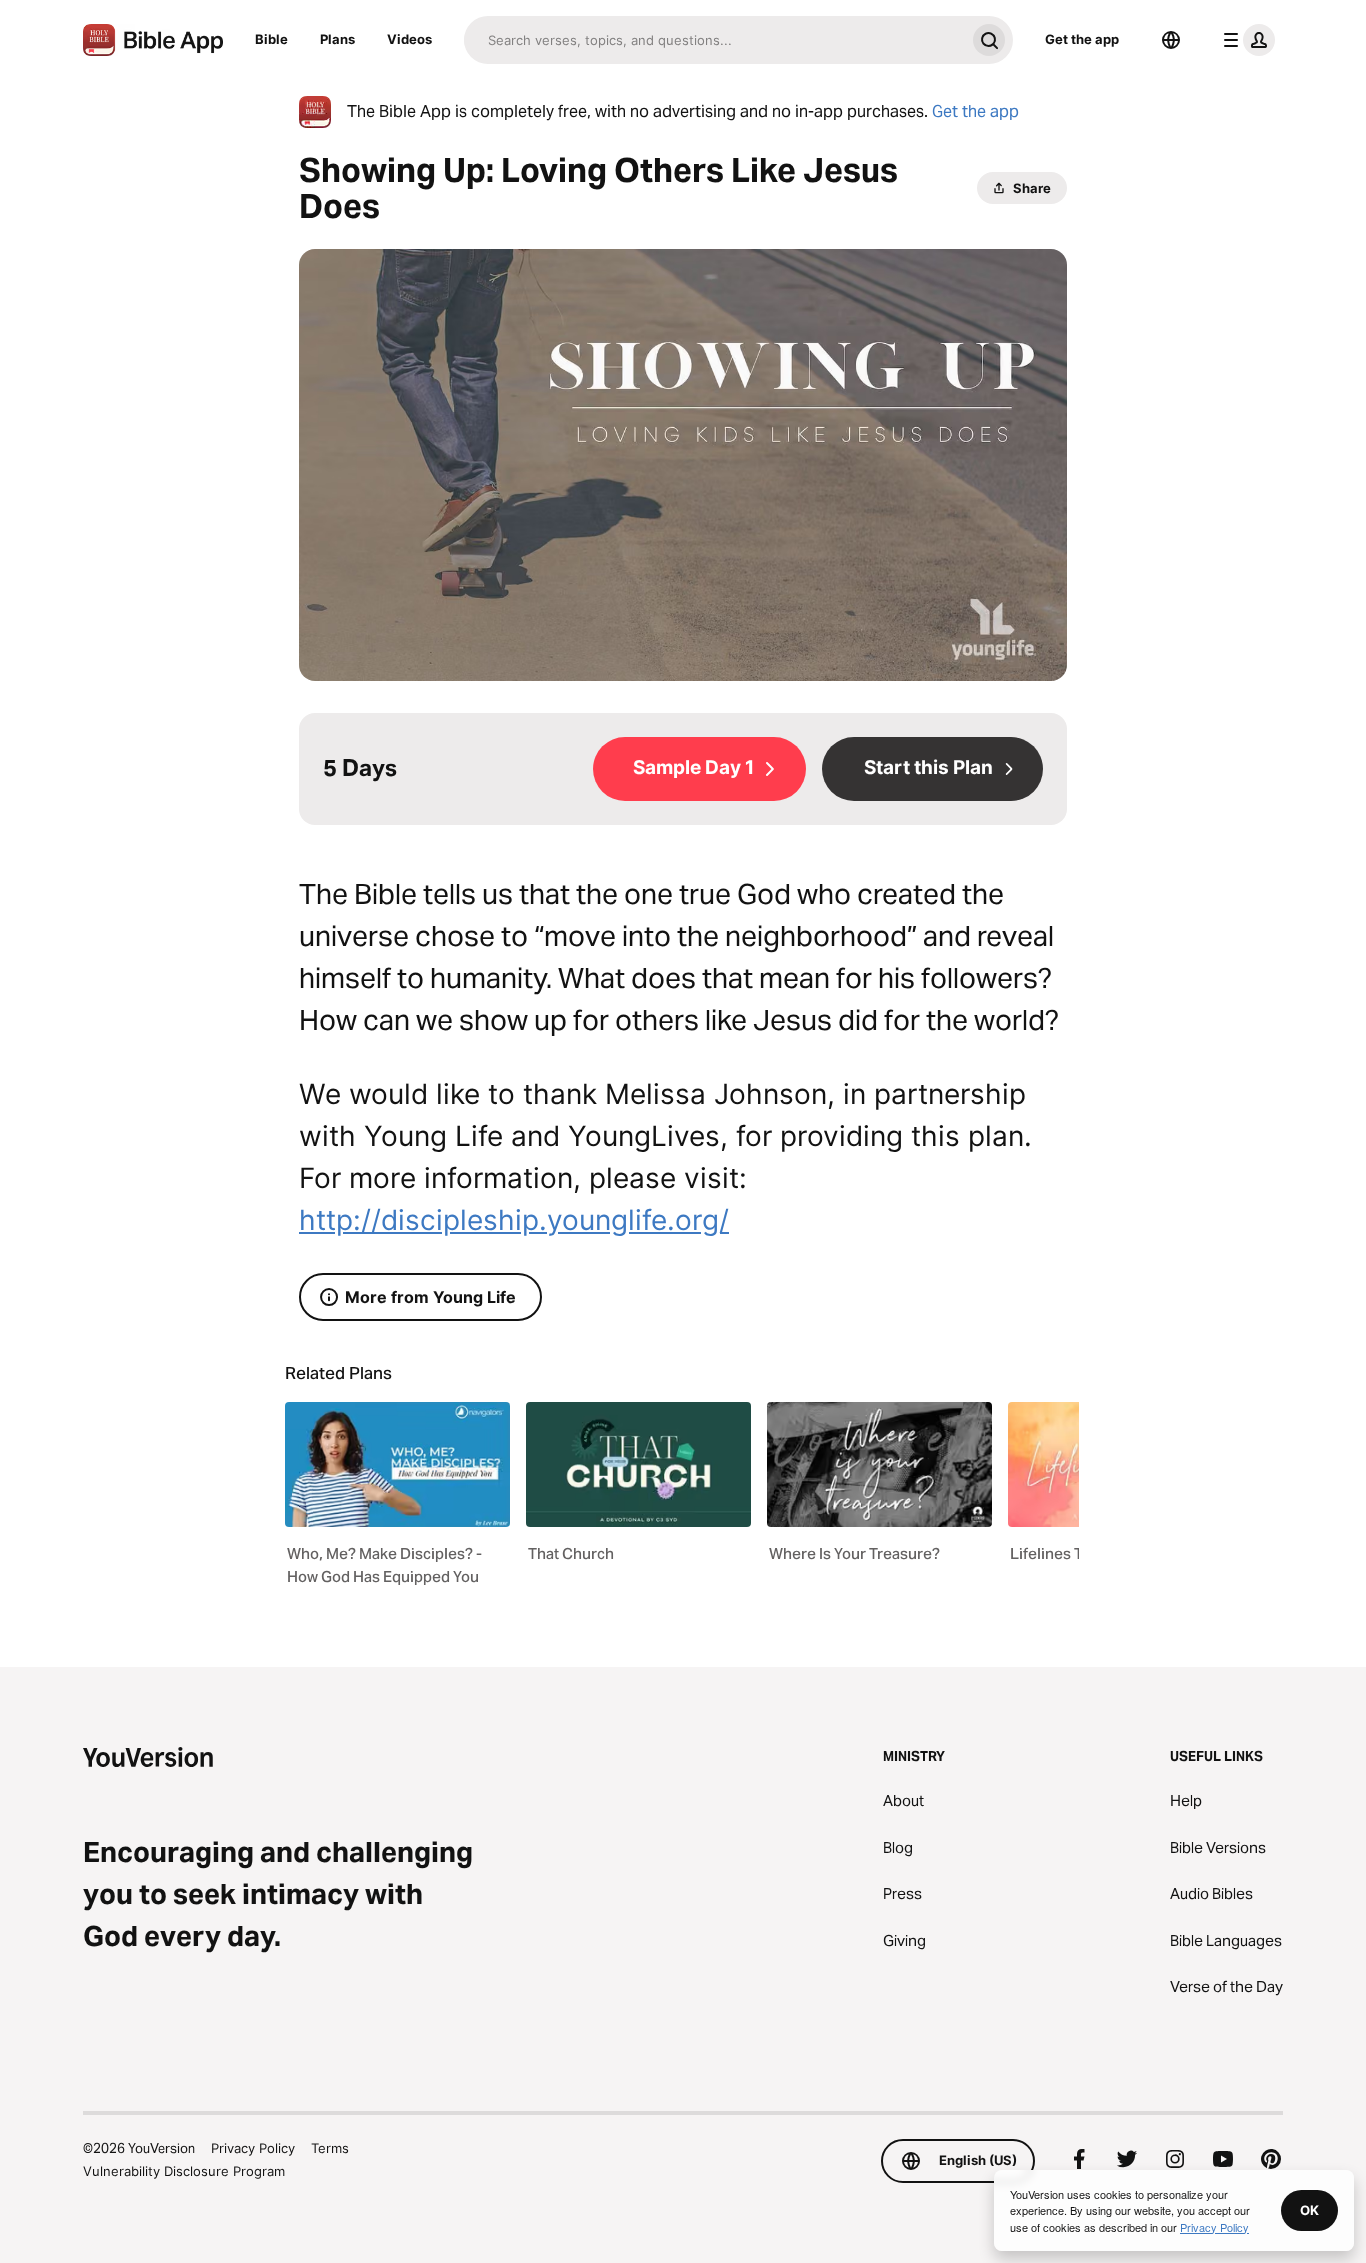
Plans (337, 39)
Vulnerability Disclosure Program (184, 2171)
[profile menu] (1245, 40)
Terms (330, 2148)
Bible (271, 39)
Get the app (1082, 39)
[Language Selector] (1171, 40)
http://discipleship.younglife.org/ (514, 1220)
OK (1309, 2210)
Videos (409, 39)
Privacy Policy (253, 2148)
